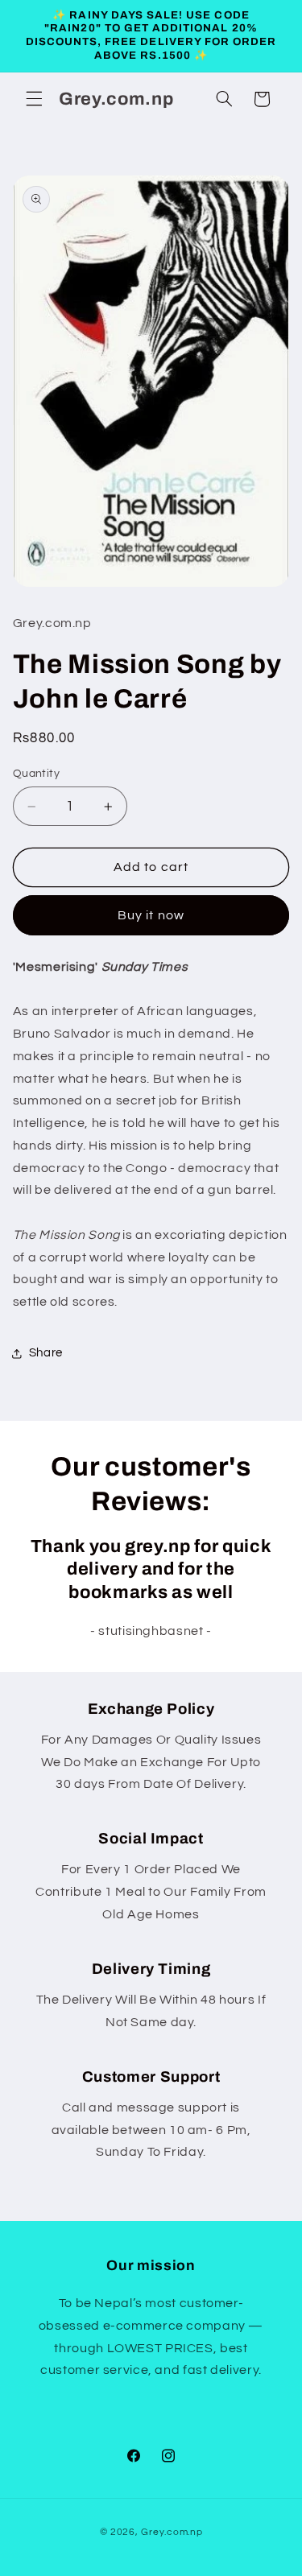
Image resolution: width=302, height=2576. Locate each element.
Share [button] (46, 1353)
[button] (34, 99)
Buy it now (151, 915)
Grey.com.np (172, 2532)
